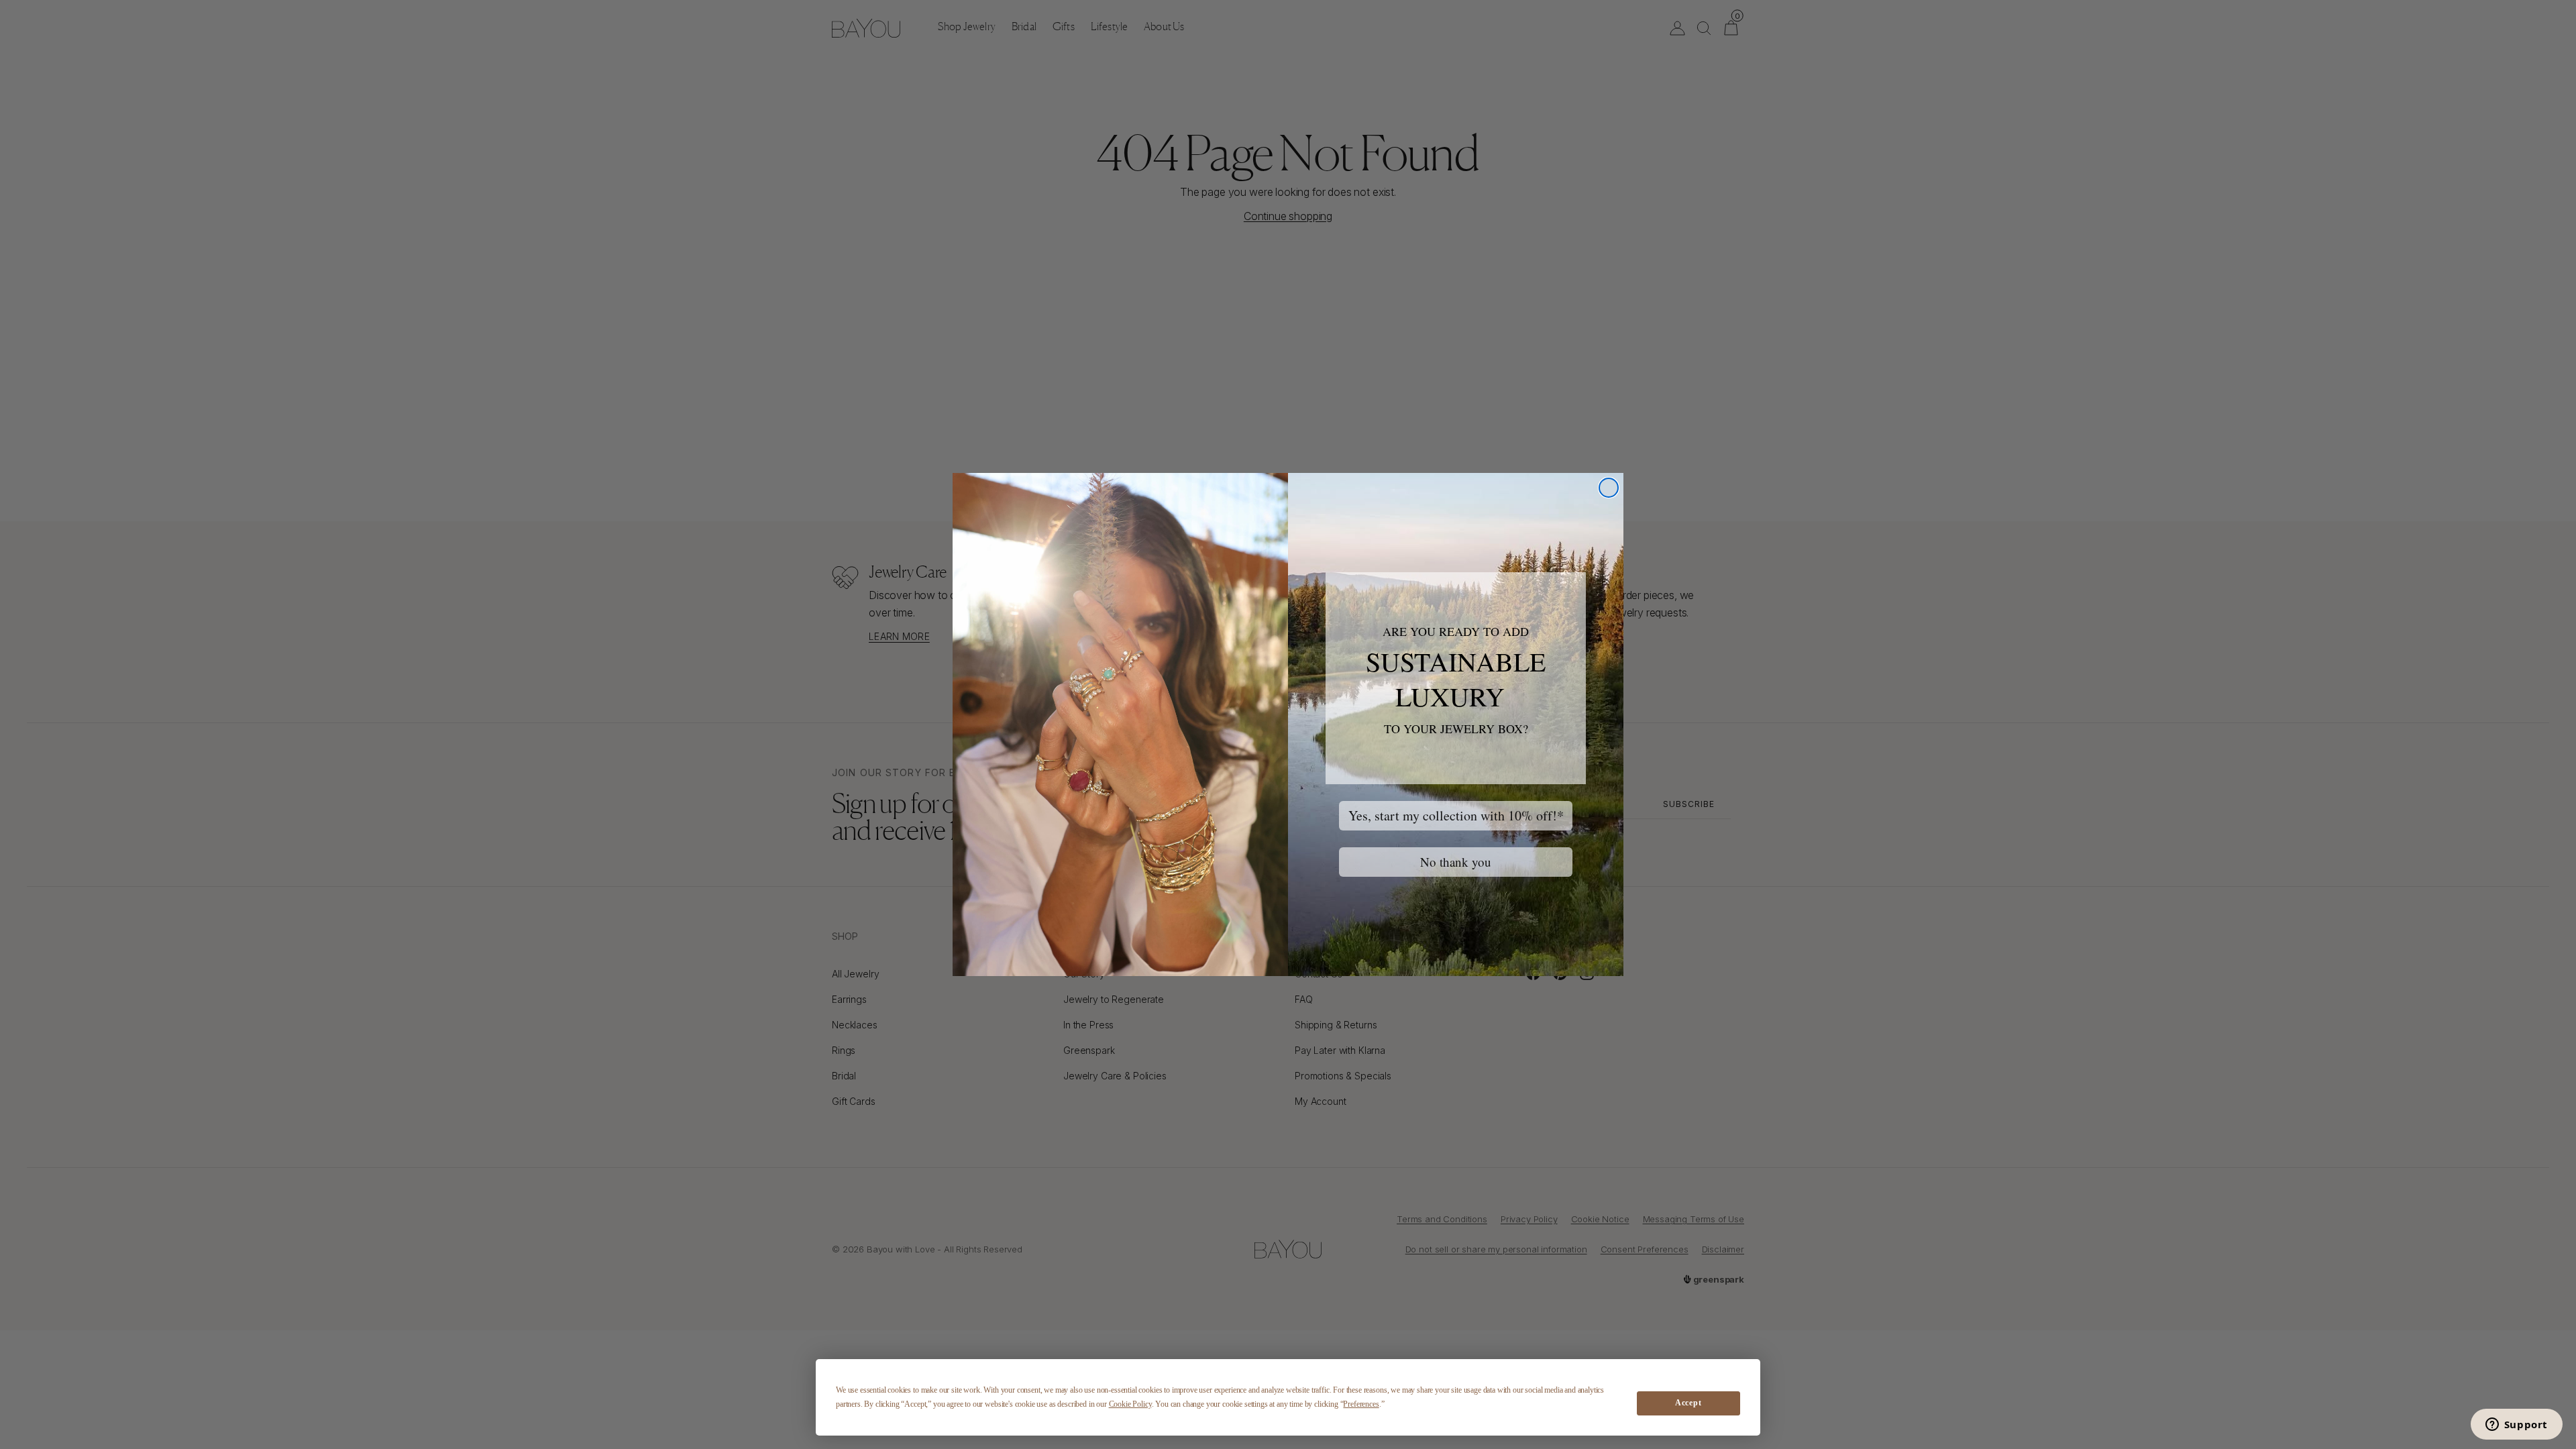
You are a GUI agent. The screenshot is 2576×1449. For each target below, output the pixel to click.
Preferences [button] (1361, 1404)
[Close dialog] (1609, 488)
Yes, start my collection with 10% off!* (1456, 815)
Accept (1688, 1403)
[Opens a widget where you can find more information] (2516, 1426)
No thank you (1456, 862)
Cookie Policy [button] (1130, 1404)
